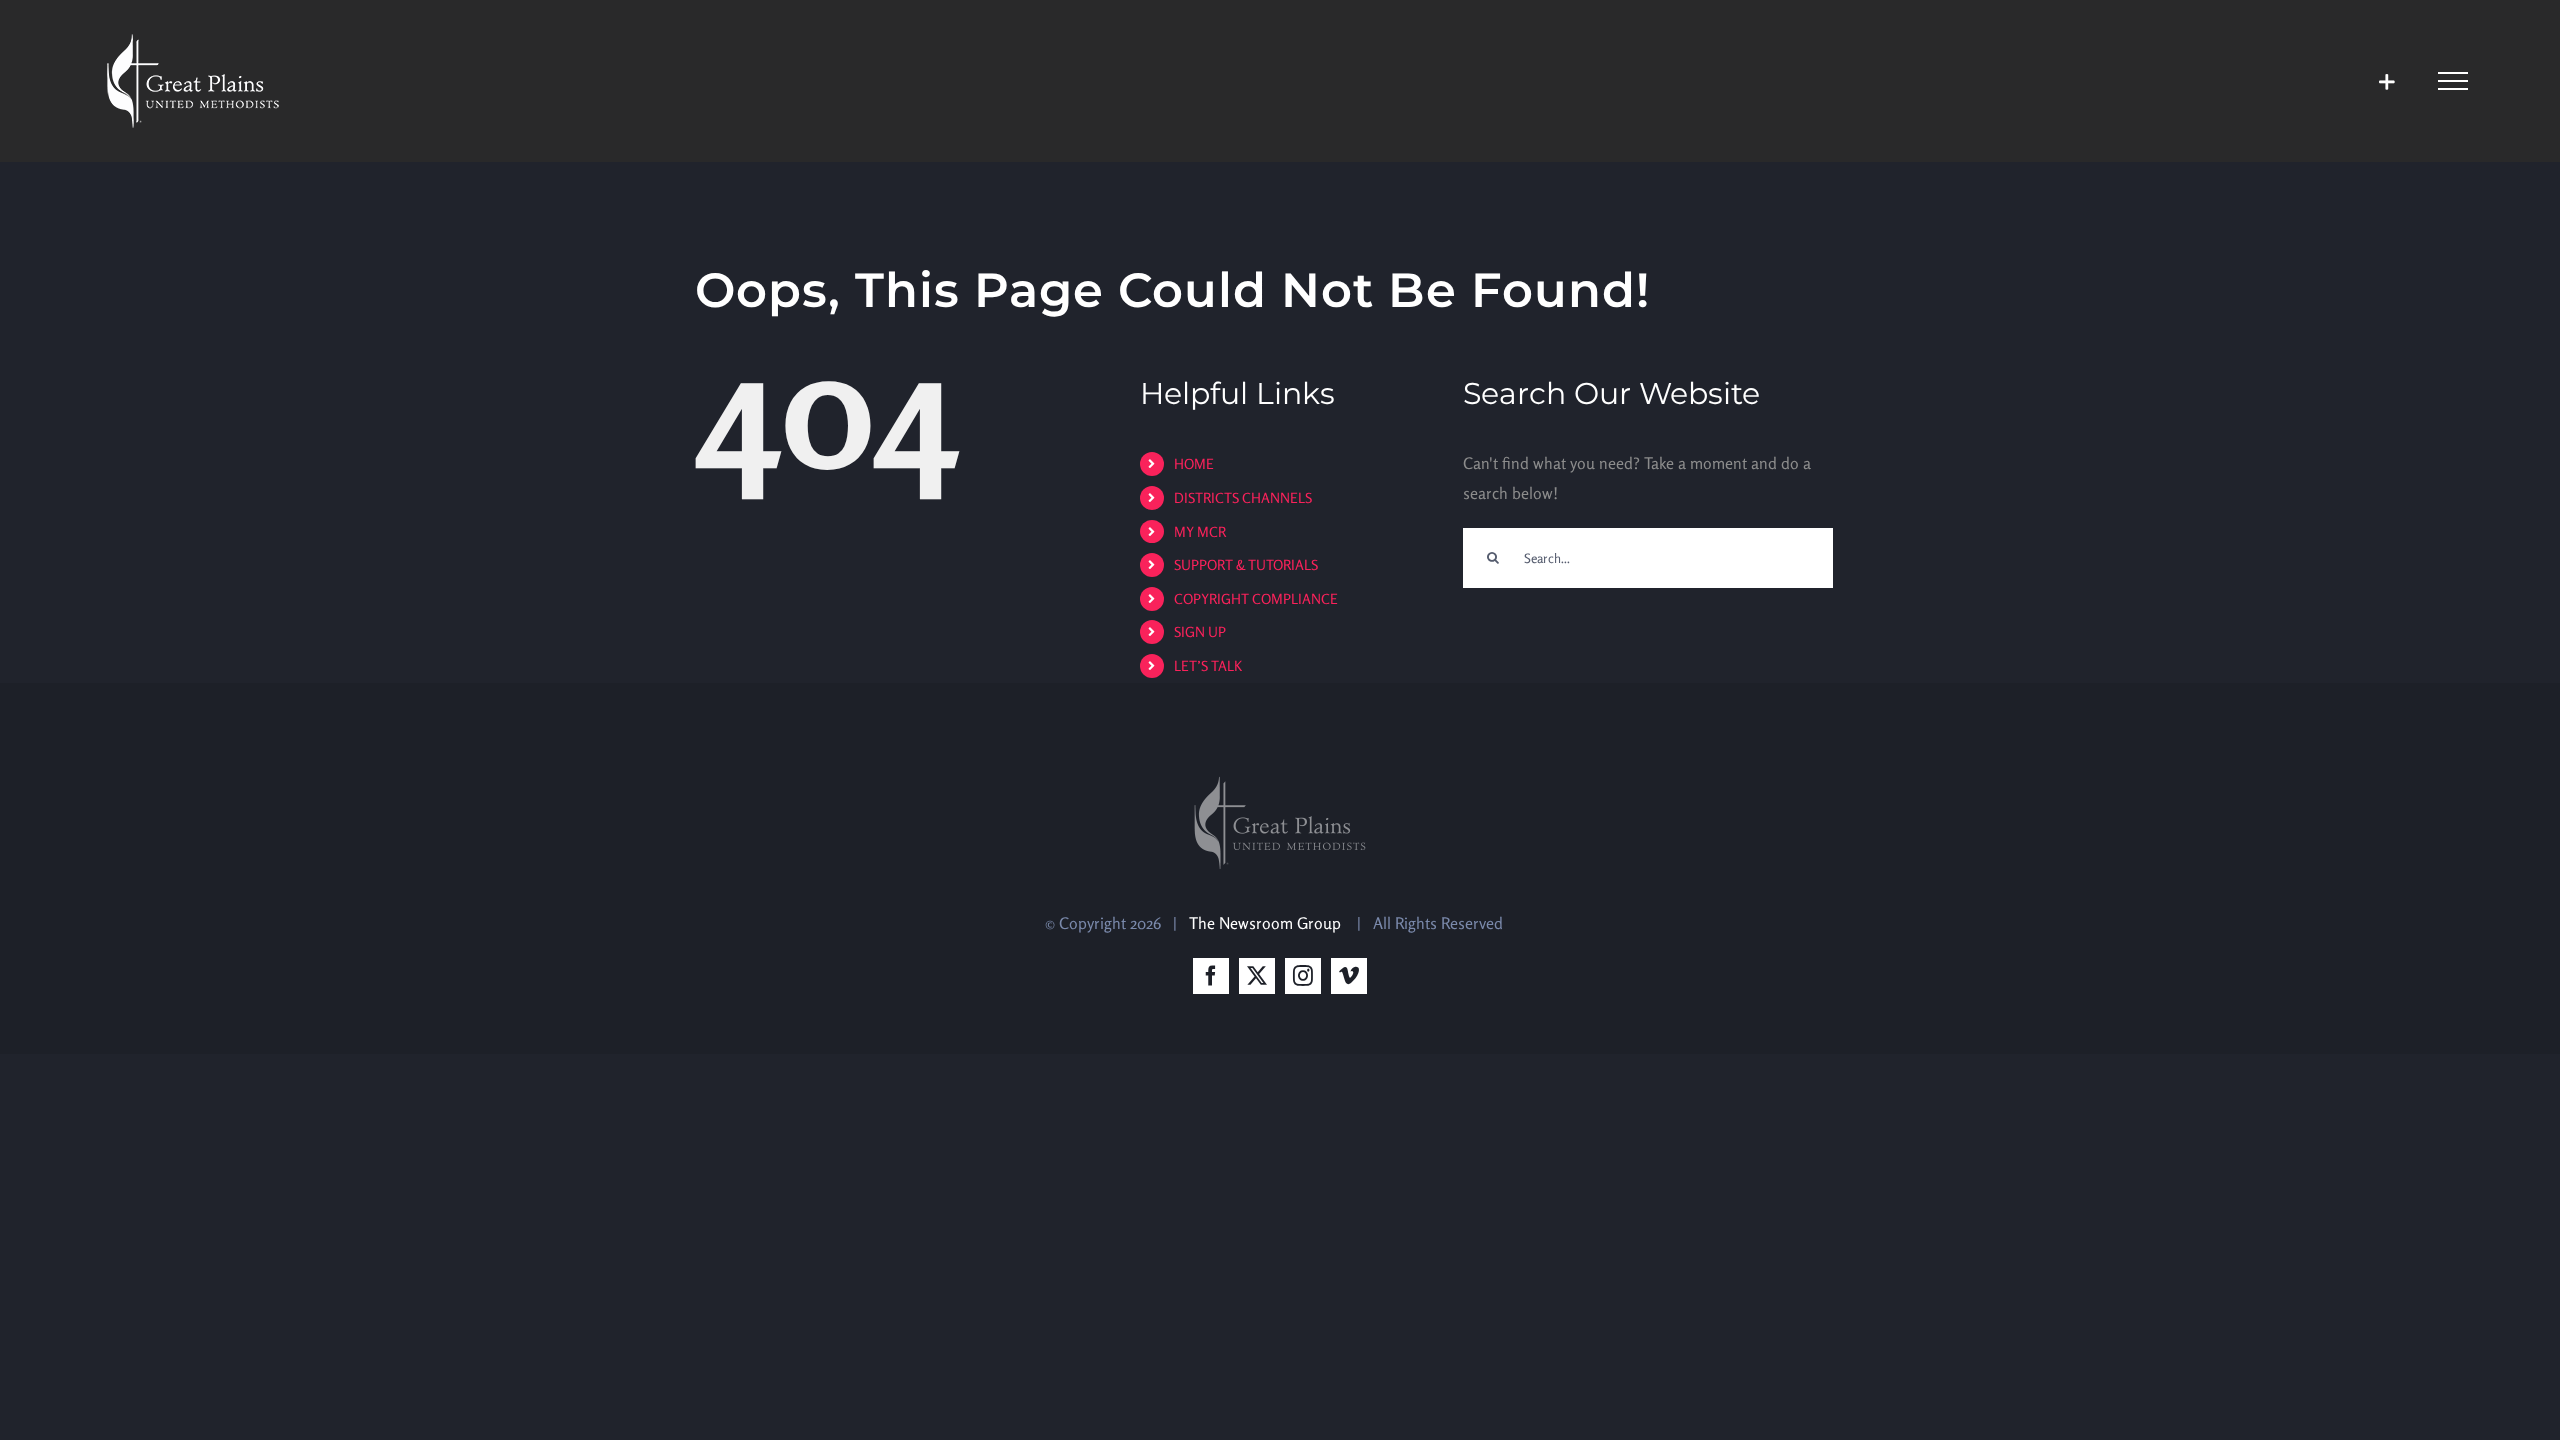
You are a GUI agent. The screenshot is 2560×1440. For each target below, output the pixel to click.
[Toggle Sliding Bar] (2386, 81)
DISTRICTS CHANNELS (1243, 497)
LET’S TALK (1208, 665)
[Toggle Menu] (2453, 81)
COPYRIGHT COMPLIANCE (1256, 598)
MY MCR (1200, 531)
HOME (1194, 463)
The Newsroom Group (1267, 923)
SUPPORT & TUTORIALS (1246, 564)
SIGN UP (1200, 631)
